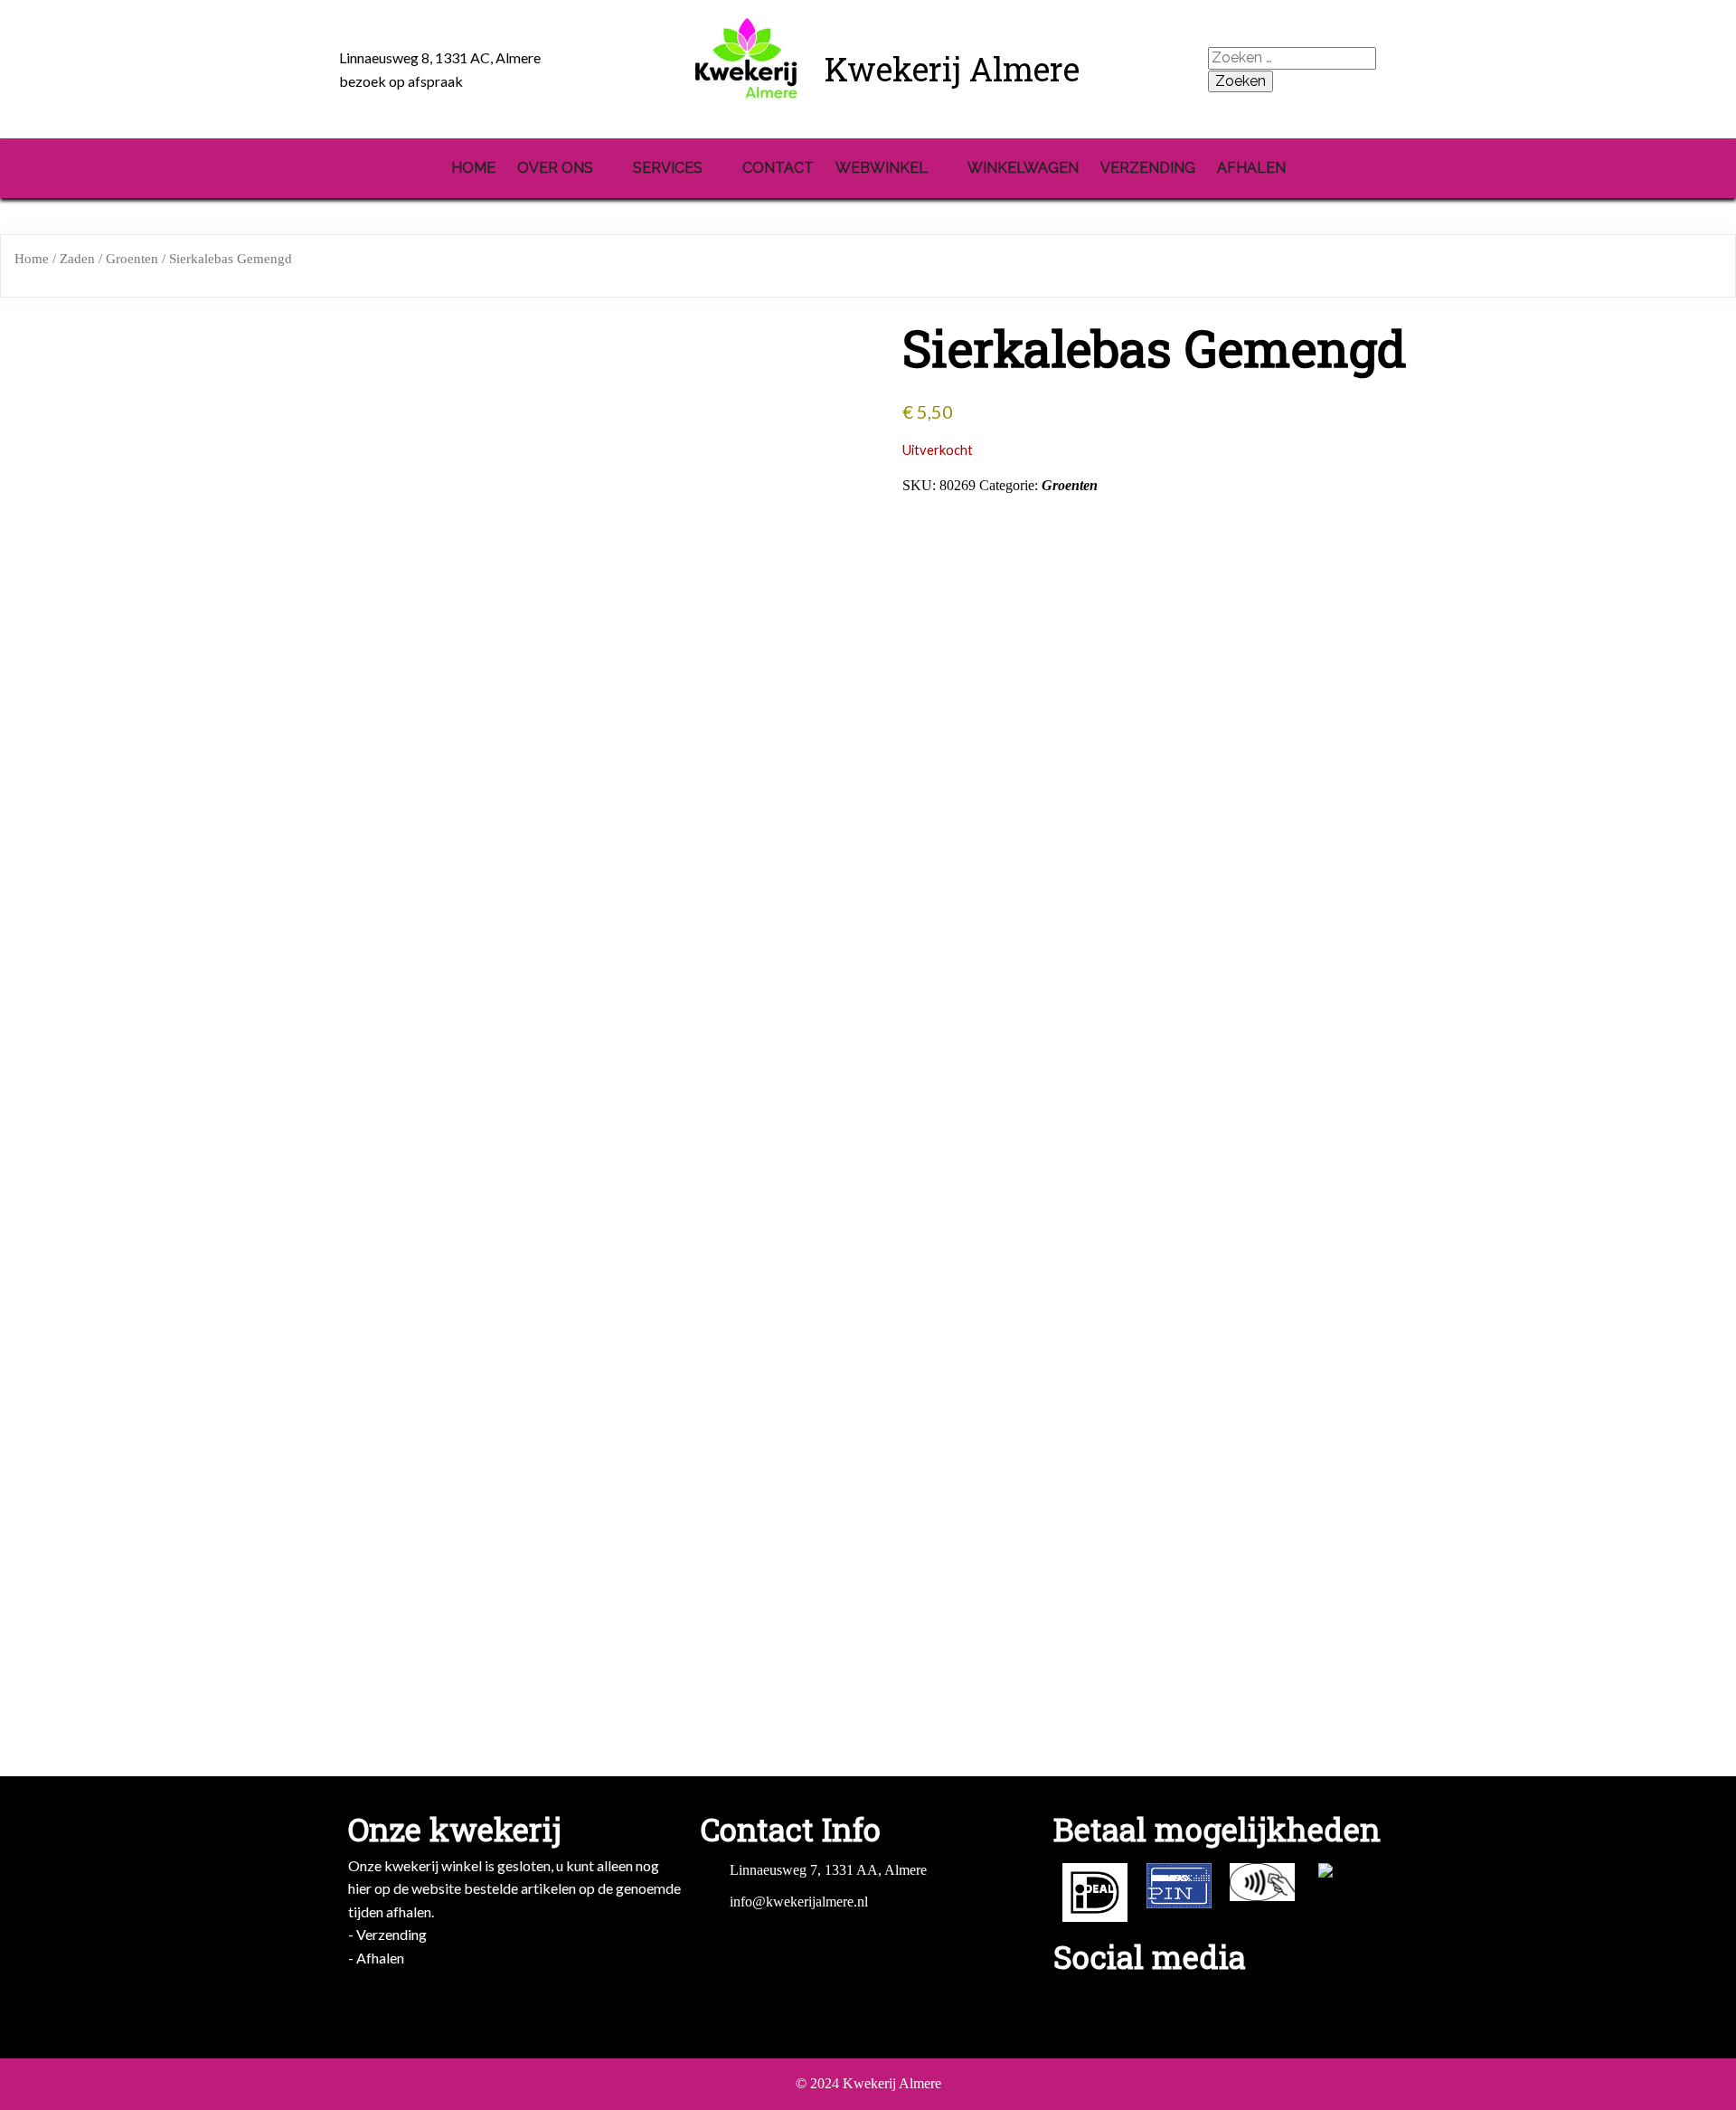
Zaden (77, 259)
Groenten (132, 259)
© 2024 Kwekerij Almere (868, 2083)
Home (32, 259)
